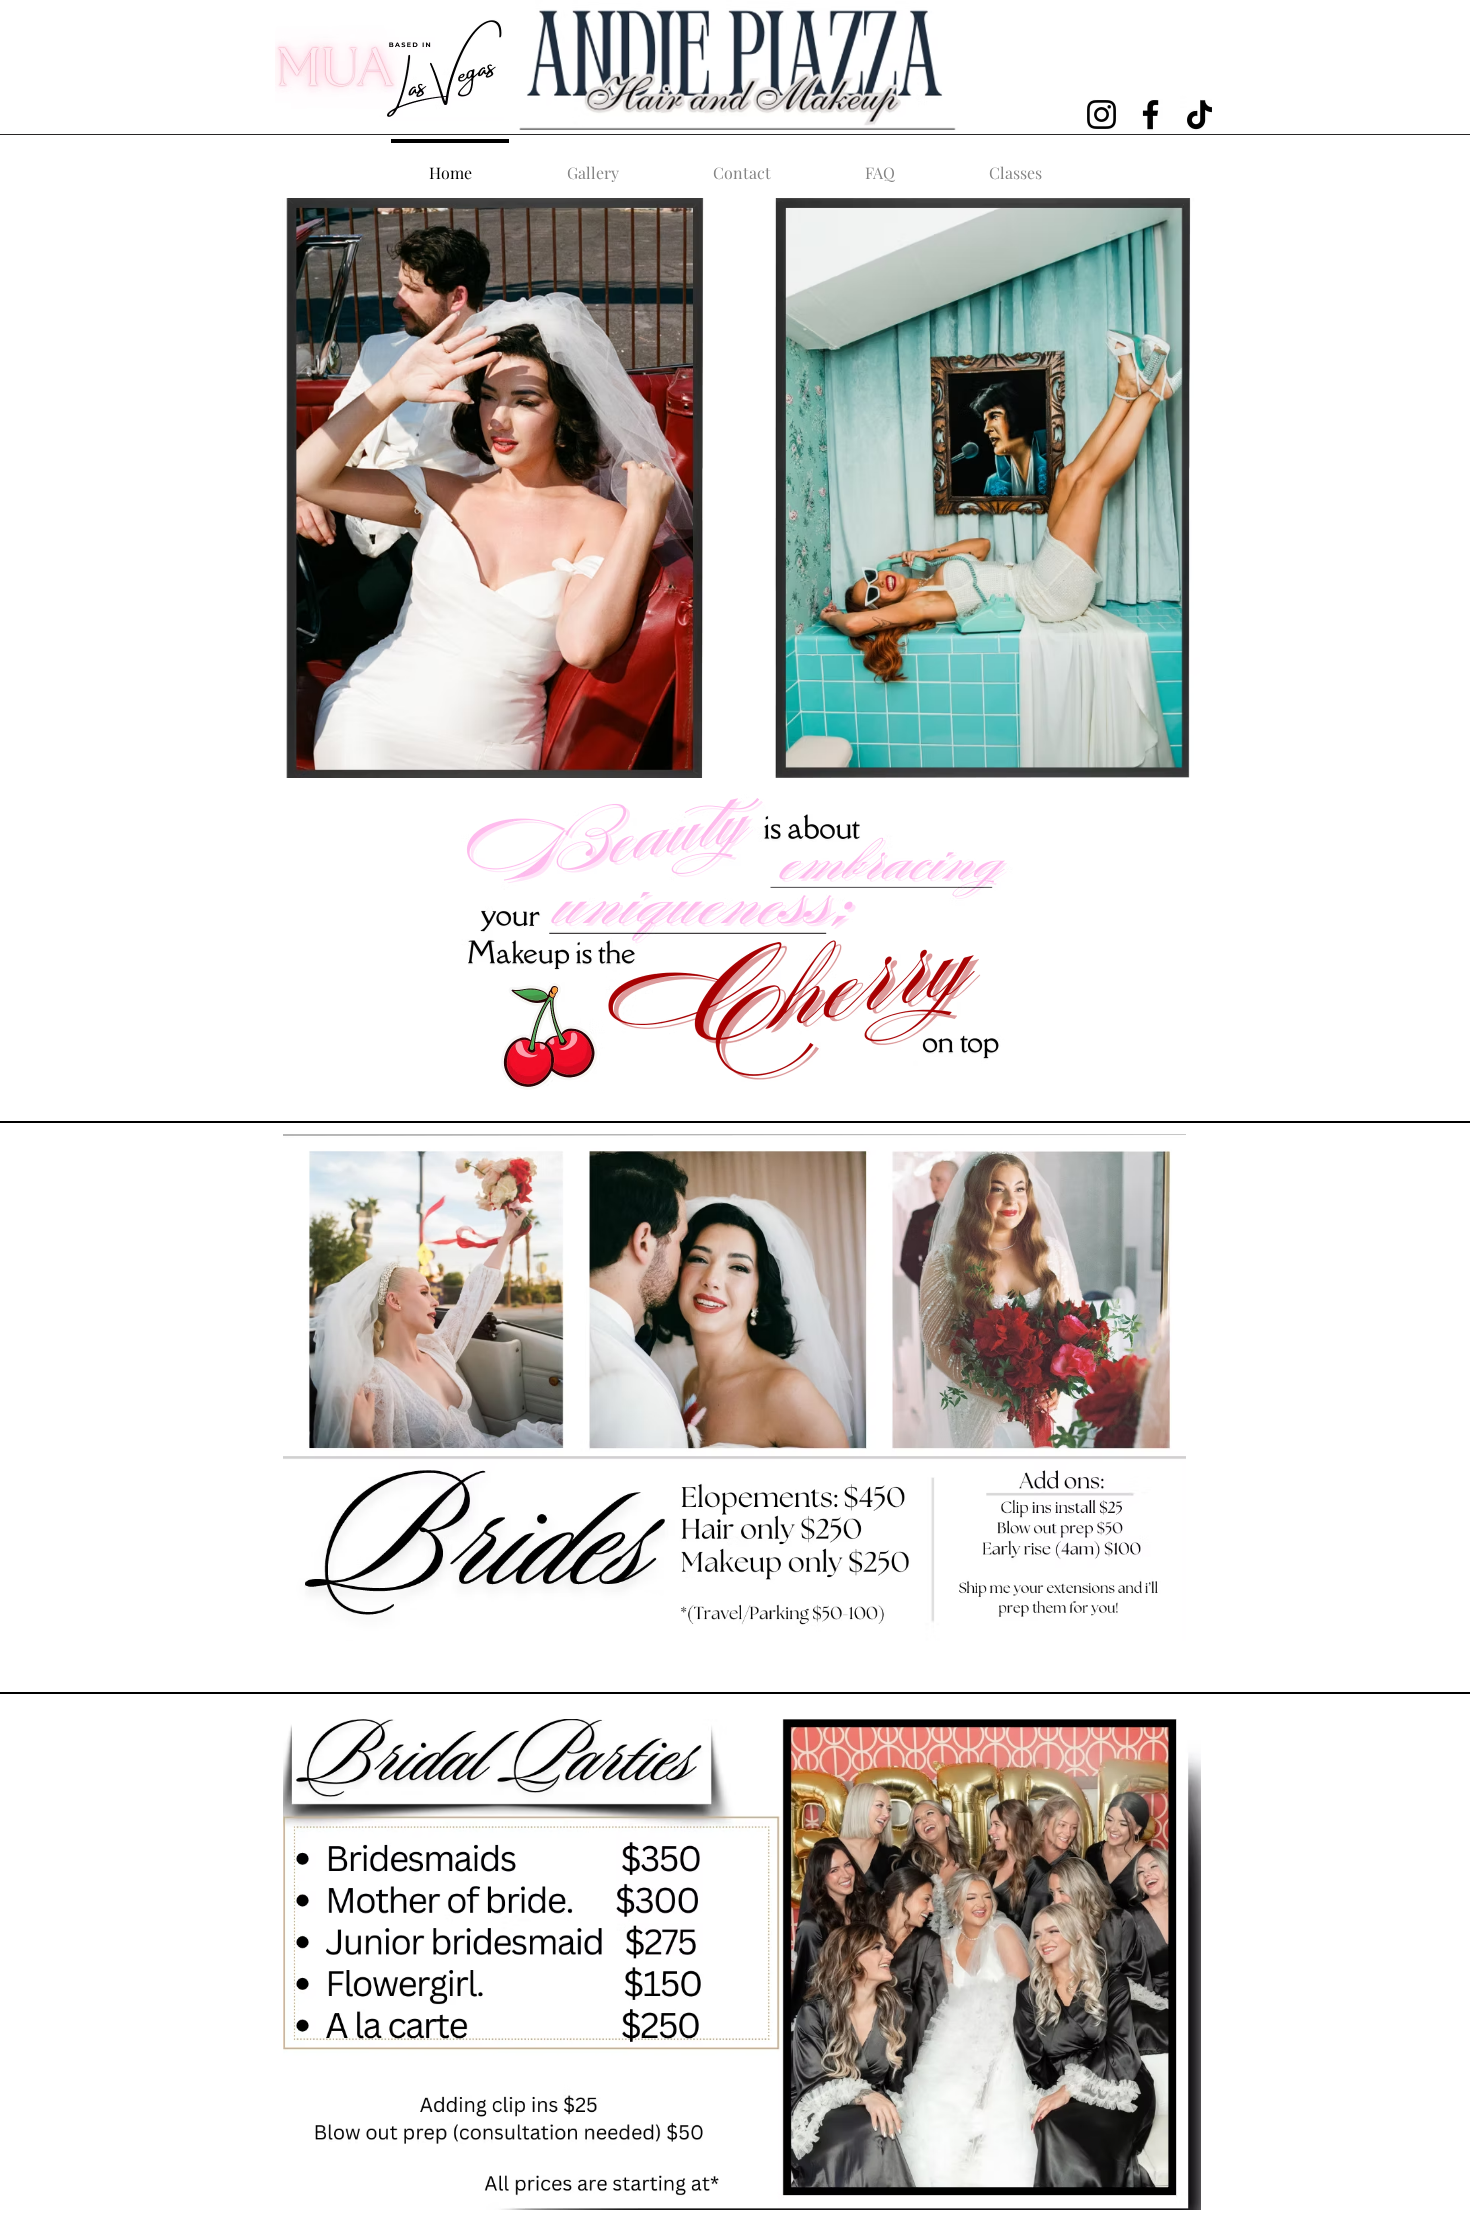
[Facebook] (1150, 114)
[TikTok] (1199, 114)
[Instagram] (1101, 114)
